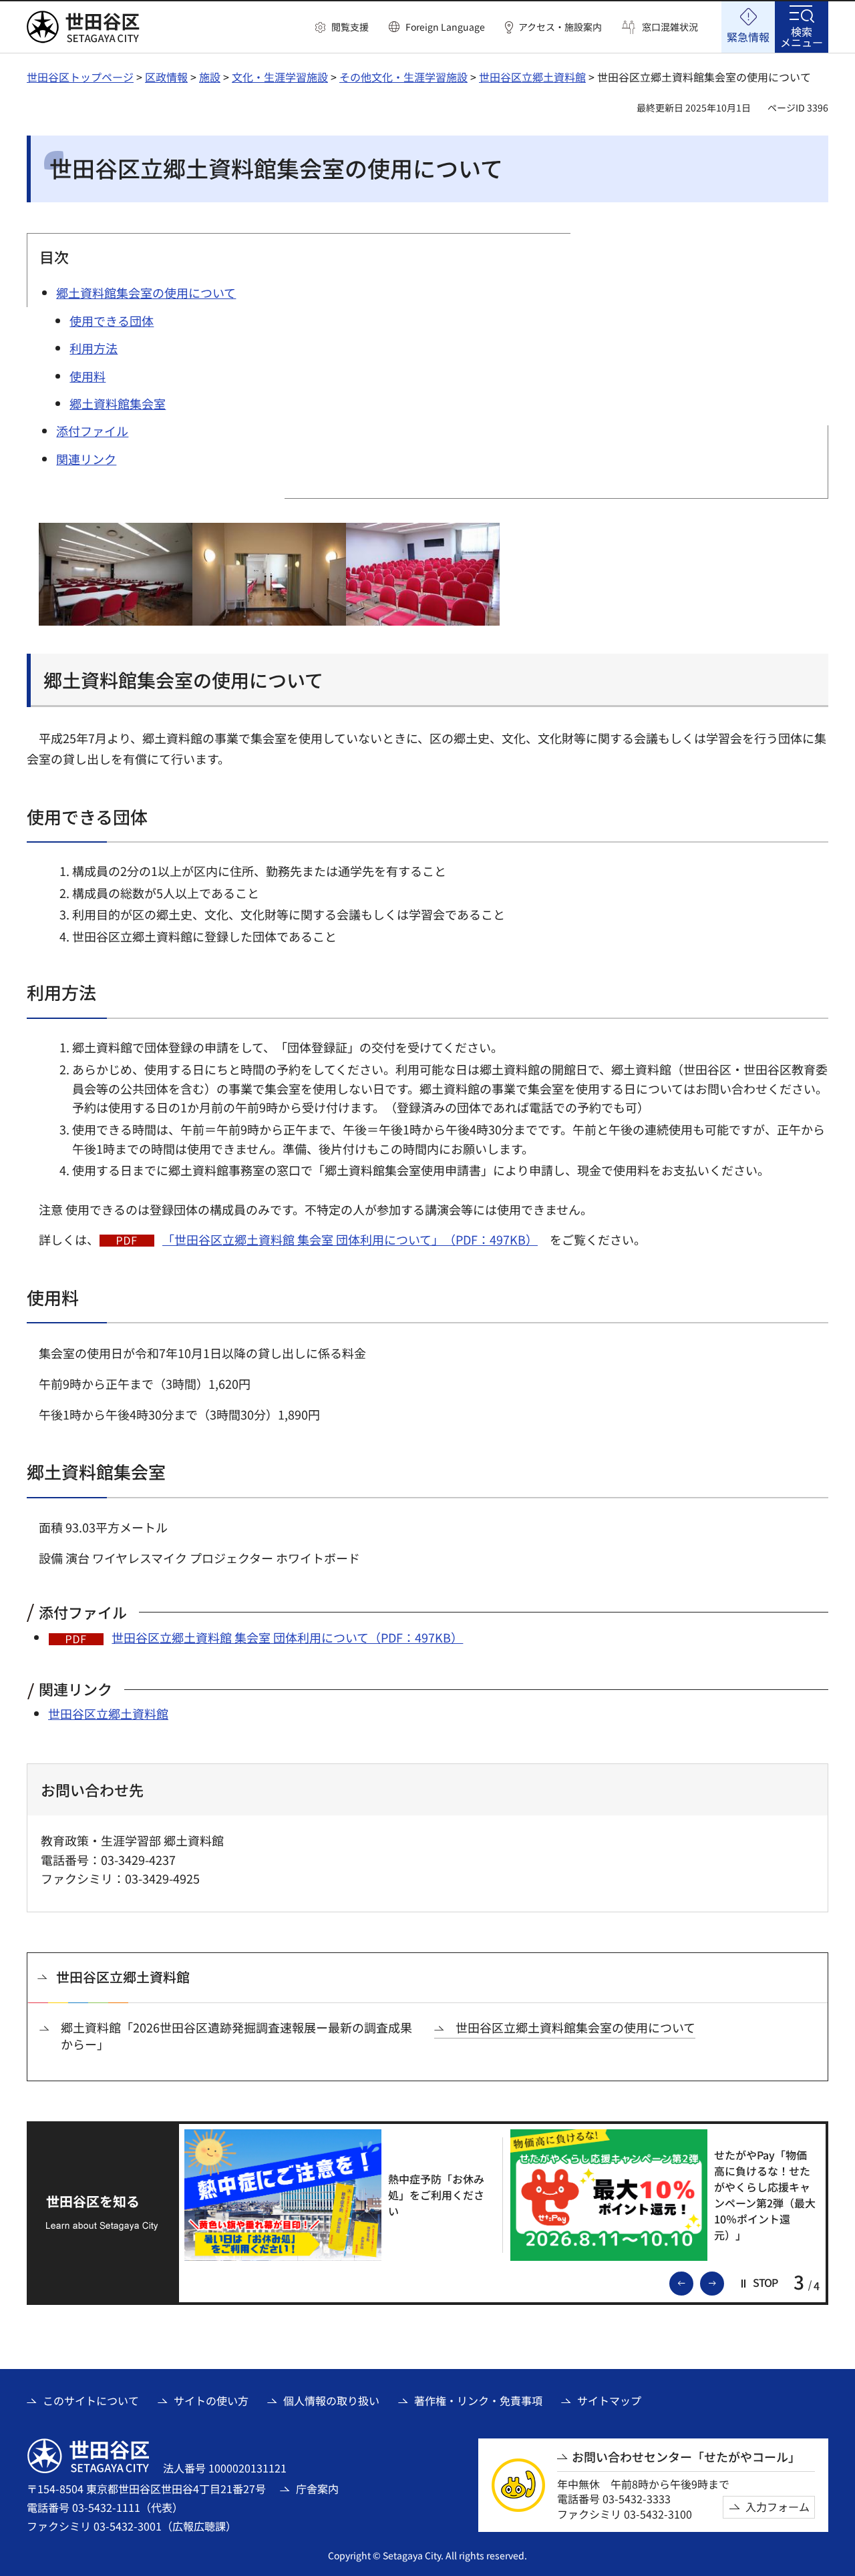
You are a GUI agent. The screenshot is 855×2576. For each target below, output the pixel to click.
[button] (342, 27)
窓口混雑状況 (670, 27)
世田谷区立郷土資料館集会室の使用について (575, 2027)
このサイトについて (91, 2400)
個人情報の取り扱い (331, 2400)
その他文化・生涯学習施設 (403, 77)
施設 (210, 77)
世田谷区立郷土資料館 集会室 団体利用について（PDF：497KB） (287, 1637)
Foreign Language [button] (445, 27)
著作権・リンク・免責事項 (478, 2400)
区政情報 (166, 77)
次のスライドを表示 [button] (723, 2282)
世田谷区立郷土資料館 (532, 77)
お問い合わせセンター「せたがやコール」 (686, 2457)
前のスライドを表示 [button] (693, 2282)
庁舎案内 (317, 2489)
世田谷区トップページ (80, 77)
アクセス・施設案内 (560, 27)
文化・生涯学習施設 (280, 77)
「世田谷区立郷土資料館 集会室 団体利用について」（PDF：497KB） (350, 1239)
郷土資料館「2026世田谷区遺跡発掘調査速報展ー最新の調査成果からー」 (236, 2036)
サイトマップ (609, 2400)
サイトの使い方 (211, 2400)
